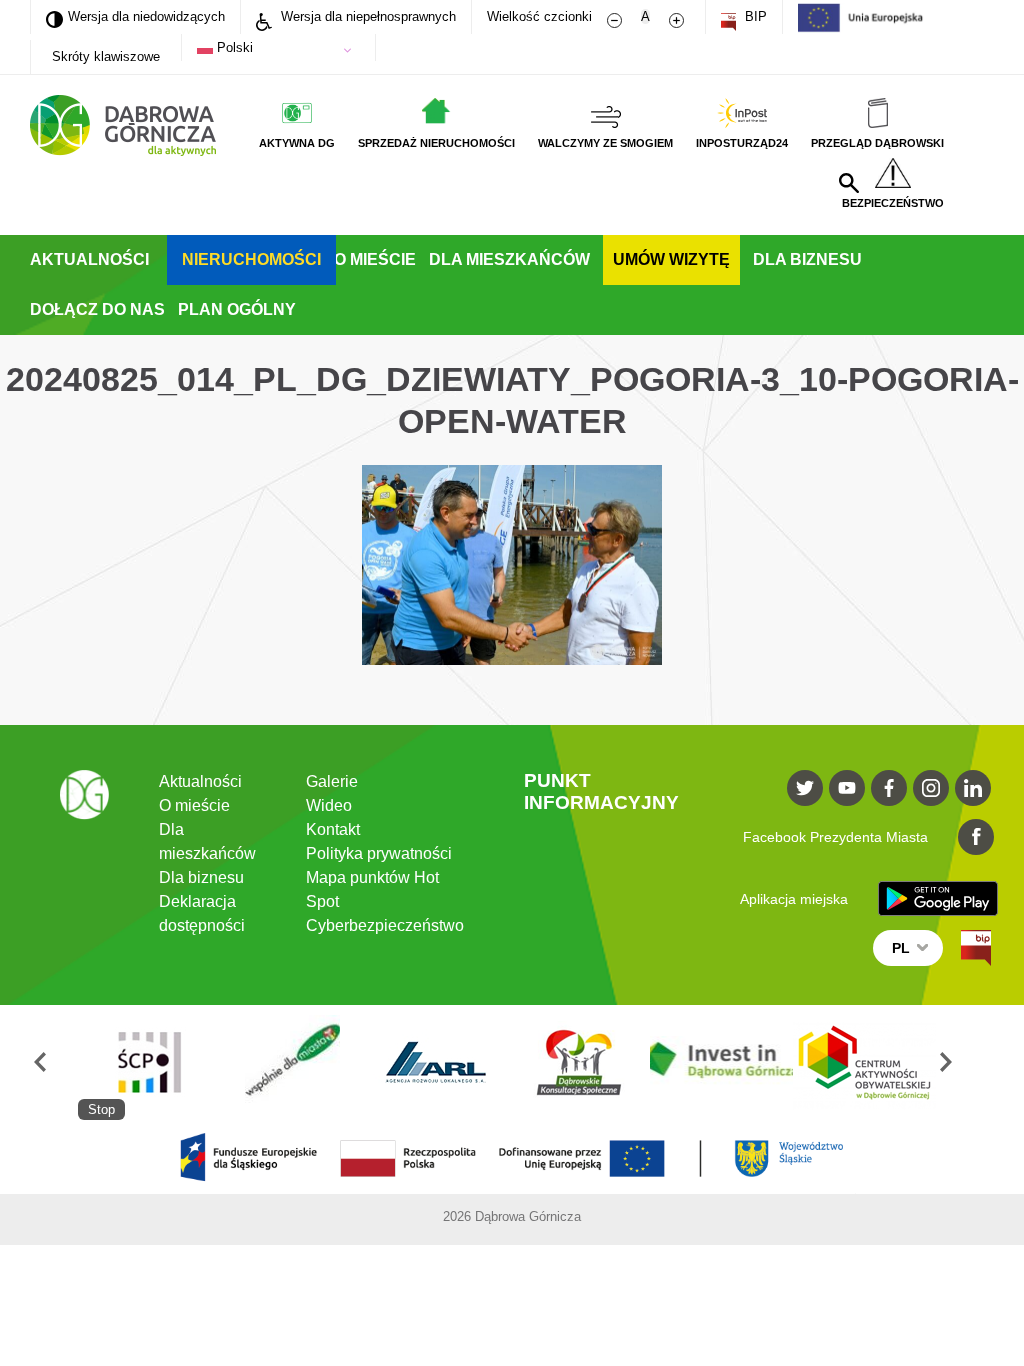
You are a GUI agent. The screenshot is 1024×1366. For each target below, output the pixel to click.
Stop (101, 1109)
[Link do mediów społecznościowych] (805, 788)
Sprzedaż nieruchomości (436, 143)
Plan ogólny (237, 309)
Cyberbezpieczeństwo (385, 925)
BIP (754, 16)
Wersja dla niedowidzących (135, 16)
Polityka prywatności (379, 853)
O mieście (375, 259)
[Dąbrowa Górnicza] (123, 125)
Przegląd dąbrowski (877, 143)
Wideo (329, 805)
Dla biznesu (807, 259)
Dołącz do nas (97, 309)
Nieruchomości (251, 259)
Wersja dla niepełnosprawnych (366, 16)
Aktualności (89, 259)
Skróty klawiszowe (106, 56)
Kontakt (333, 829)
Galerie (332, 781)
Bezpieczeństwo (893, 203)
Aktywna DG (297, 143)
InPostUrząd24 (742, 143)
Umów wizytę (671, 259)
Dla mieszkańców (509, 259)
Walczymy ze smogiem (605, 143)
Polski (233, 47)
